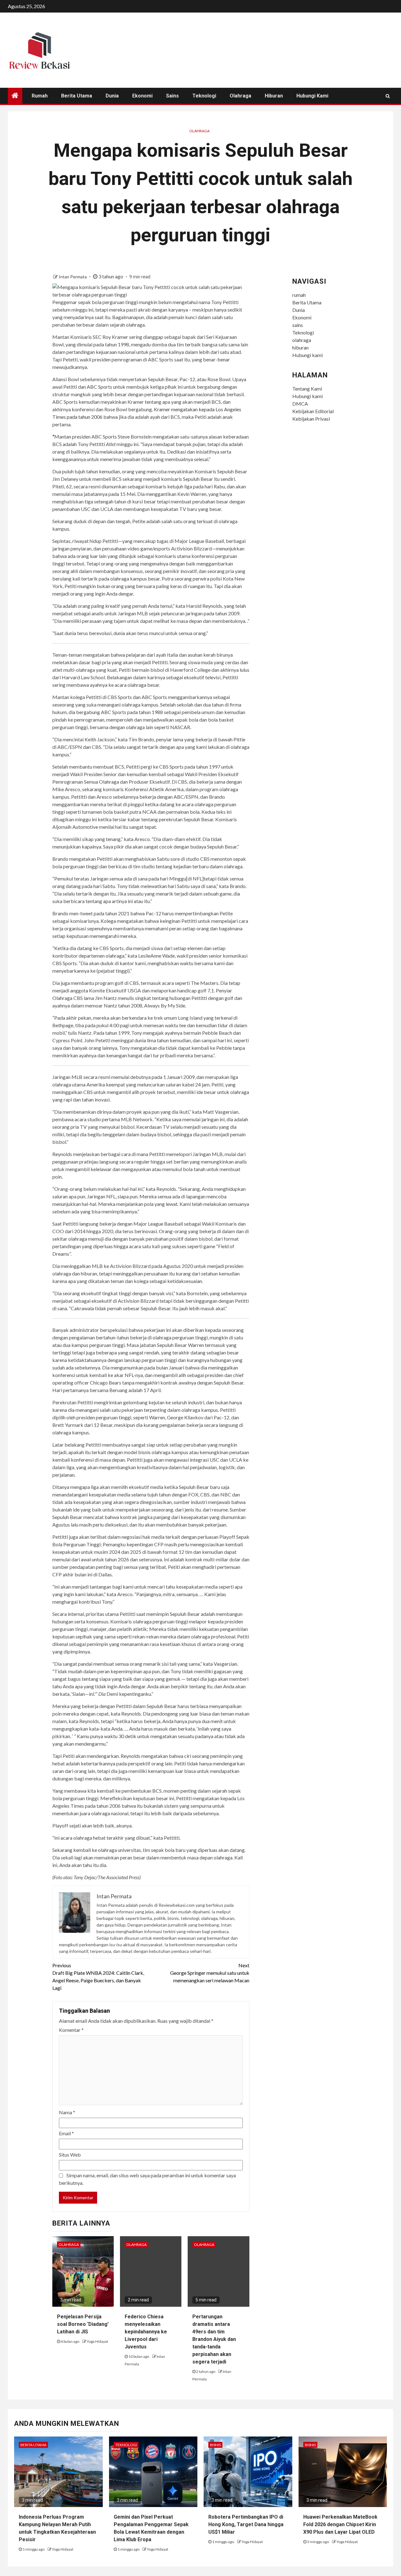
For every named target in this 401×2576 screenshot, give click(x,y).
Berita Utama (77, 96)
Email (66, 2133)
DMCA (300, 404)
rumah (40, 96)
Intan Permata (73, 277)
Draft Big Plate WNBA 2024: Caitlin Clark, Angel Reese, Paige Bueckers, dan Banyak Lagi (98, 1977)
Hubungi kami (312, 96)
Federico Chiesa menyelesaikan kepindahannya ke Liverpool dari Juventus (146, 2332)
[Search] (388, 96)
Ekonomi (142, 96)
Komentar (71, 2030)
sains (172, 96)
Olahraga (199, 131)
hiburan (274, 96)
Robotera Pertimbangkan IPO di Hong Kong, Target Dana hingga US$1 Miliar (246, 2524)
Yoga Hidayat (97, 2341)
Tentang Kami (307, 389)
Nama (67, 2112)
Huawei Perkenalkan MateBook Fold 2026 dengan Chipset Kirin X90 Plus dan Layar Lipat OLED (340, 2524)
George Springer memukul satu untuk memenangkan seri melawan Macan (210, 1973)
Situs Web (70, 2155)
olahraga (240, 96)
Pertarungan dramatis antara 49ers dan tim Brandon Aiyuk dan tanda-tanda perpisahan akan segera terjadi (214, 2339)
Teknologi (204, 96)
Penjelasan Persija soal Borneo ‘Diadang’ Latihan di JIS (83, 2324)
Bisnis (215, 2445)
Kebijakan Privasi (311, 419)
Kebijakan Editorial (313, 411)
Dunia (112, 96)
